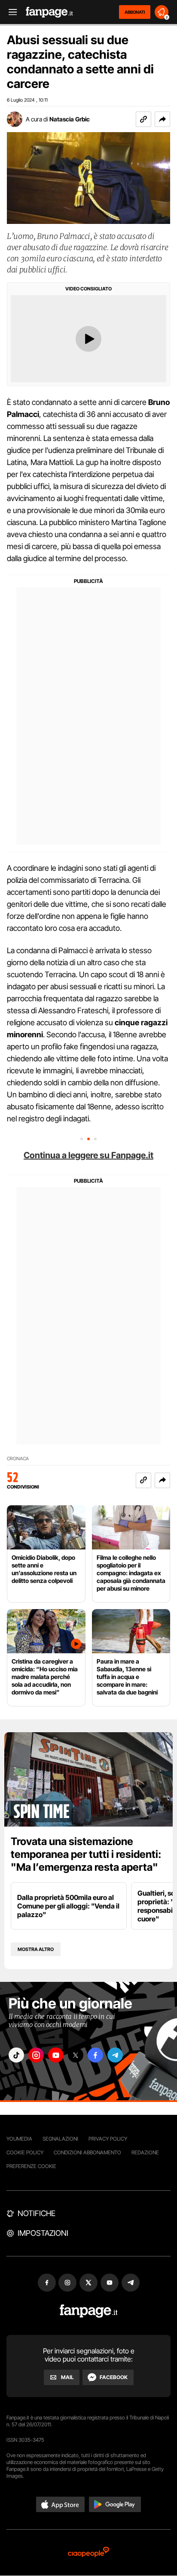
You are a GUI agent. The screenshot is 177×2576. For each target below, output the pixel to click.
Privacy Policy (108, 2139)
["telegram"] (115, 2055)
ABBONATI (135, 12)
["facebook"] (95, 2055)
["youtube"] (56, 2055)
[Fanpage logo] (49, 12)
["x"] (76, 2055)
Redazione (145, 2152)
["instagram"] (36, 2055)
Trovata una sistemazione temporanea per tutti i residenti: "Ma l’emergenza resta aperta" (86, 1854)
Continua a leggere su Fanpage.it (88, 1155)
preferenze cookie (31, 2166)
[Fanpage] (89, 2311)
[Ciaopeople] (88, 2553)
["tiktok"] (16, 2055)
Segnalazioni (60, 2139)
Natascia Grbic (70, 119)
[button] (162, 119)
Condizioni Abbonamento (87, 2152)
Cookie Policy (25, 2152)
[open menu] (10, 12)
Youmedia (19, 2139)
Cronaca (18, 1459)
